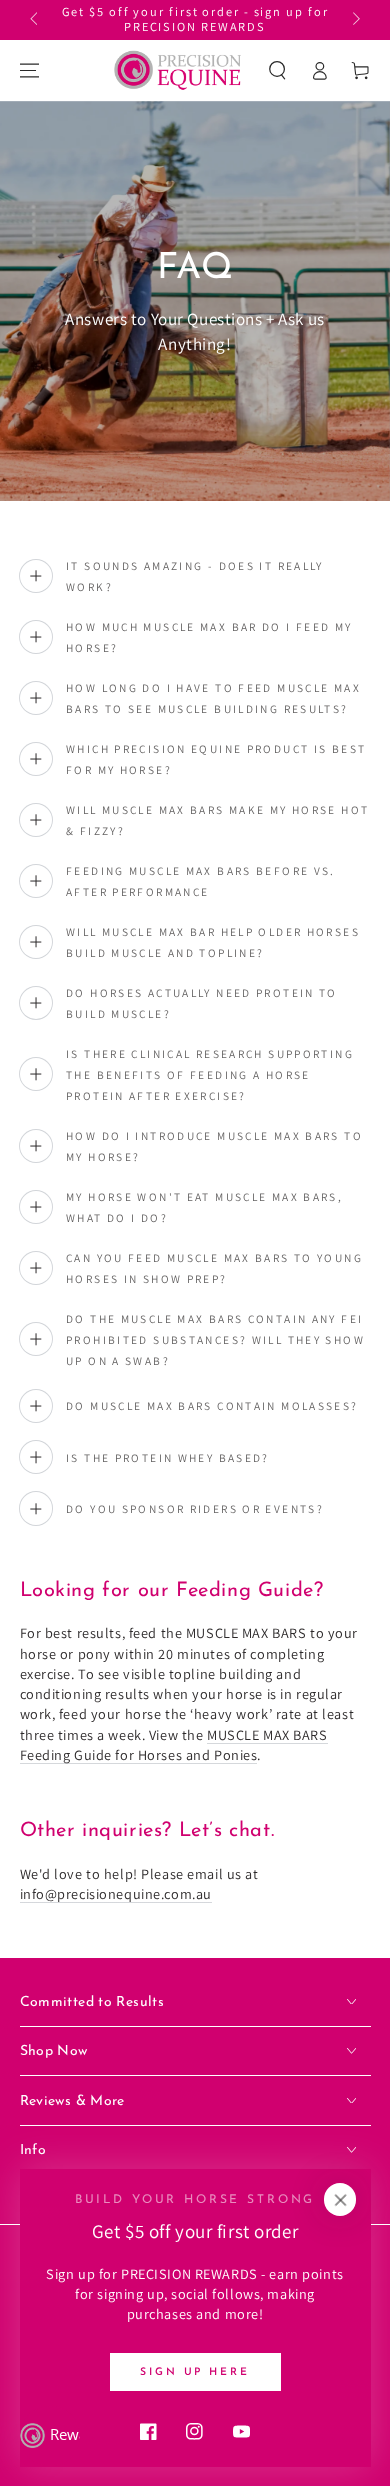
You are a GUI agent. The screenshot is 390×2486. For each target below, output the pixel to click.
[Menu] (29, 70)
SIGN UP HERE (194, 2372)
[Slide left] (36, 20)
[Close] (340, 2200)
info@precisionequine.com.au (116, 1893)
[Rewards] (50, 2436)
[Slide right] (354, 20)
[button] (278, 70)
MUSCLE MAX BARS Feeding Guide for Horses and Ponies (174, 1744)
